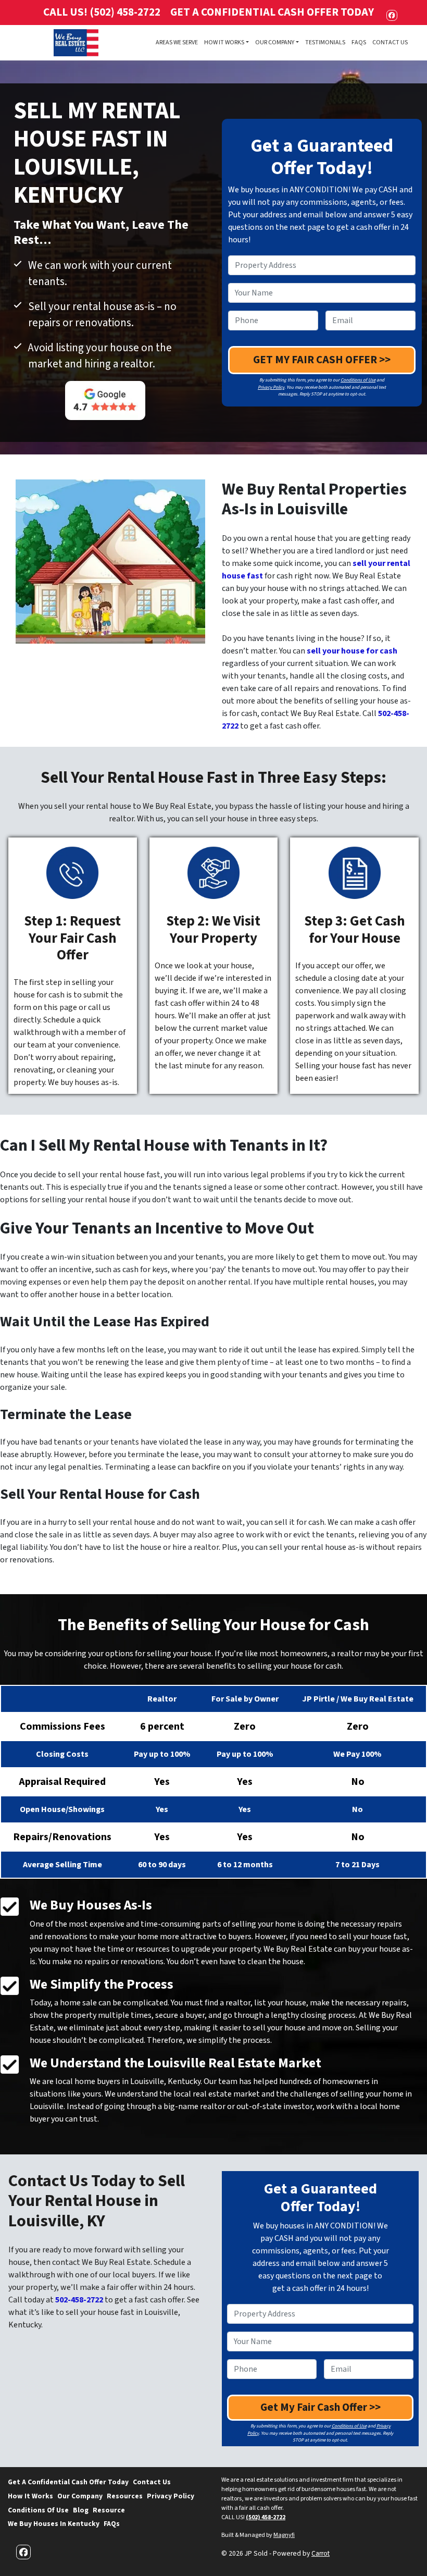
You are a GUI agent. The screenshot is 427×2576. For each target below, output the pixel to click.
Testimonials (325, 42)
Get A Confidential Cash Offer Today (272, 12)
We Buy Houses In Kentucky (54, 2524)
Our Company (275, 42)
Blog (81, 2510)
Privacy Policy (271, 387)
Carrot (321, 2553)
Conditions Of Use (38, 2510)
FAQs (359, 42)
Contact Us (390, 42)
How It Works (224, 42)
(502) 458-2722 (266, 2517)
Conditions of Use (358, 380)
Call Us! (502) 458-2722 (102, 12)
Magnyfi (284, 2535)
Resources (125, 2496)
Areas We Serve (177, 42)
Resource (109, 2510)
